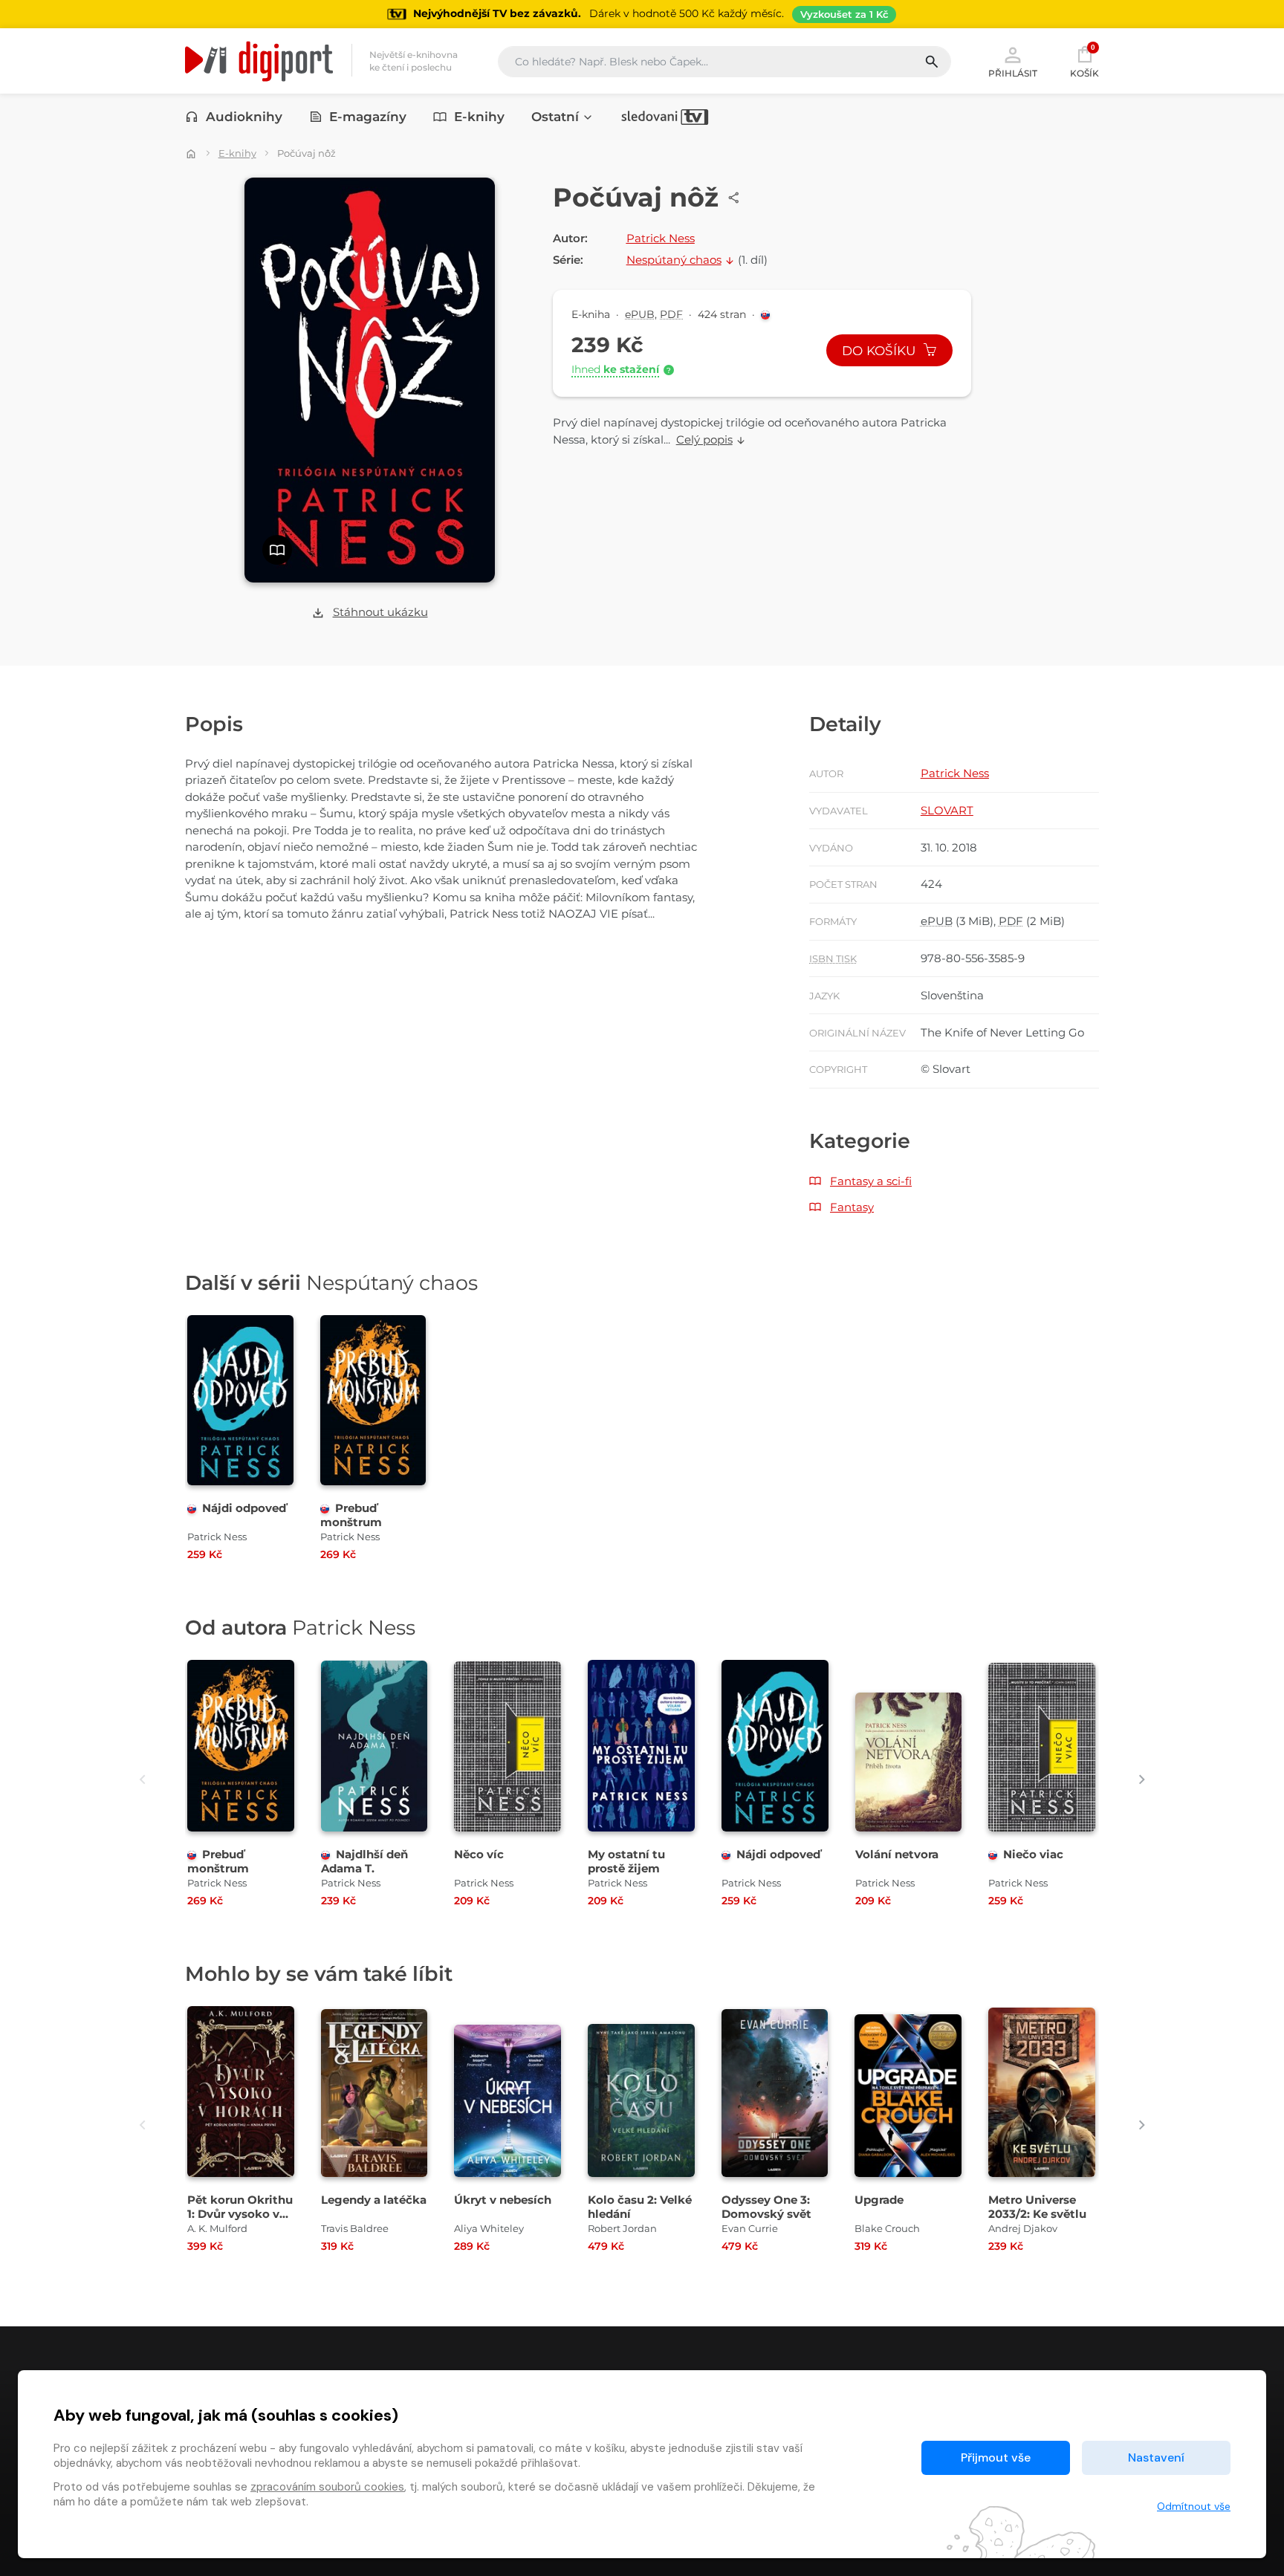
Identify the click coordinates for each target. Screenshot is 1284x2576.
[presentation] (142, 1779)
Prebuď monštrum (351, 1515)
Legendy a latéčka (374, 2200)
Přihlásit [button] (1013, 73)
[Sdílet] (734, 198)
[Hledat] (937, 62)
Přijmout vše (996, 2457)
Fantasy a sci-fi (871, 1181)
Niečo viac (1033, 1854)
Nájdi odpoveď (244, 1508)
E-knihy (479, 117)
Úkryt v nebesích (503, 2200)
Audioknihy (244, 117)
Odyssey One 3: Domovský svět (766, 2207)
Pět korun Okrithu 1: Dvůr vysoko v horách (240, 2214)
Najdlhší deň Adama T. (364, 1861)
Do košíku (881, 351)
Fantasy (852, 1207)
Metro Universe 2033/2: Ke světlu (1037, 2207)
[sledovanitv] (665, 117)
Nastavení (1156, 2457)
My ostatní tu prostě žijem (626, 1861)
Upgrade (879, 2200)
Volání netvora (897, 1854)
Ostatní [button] (555, 117)
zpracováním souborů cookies (327, 2487)
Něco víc (479, 1854)
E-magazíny (368, 117)
